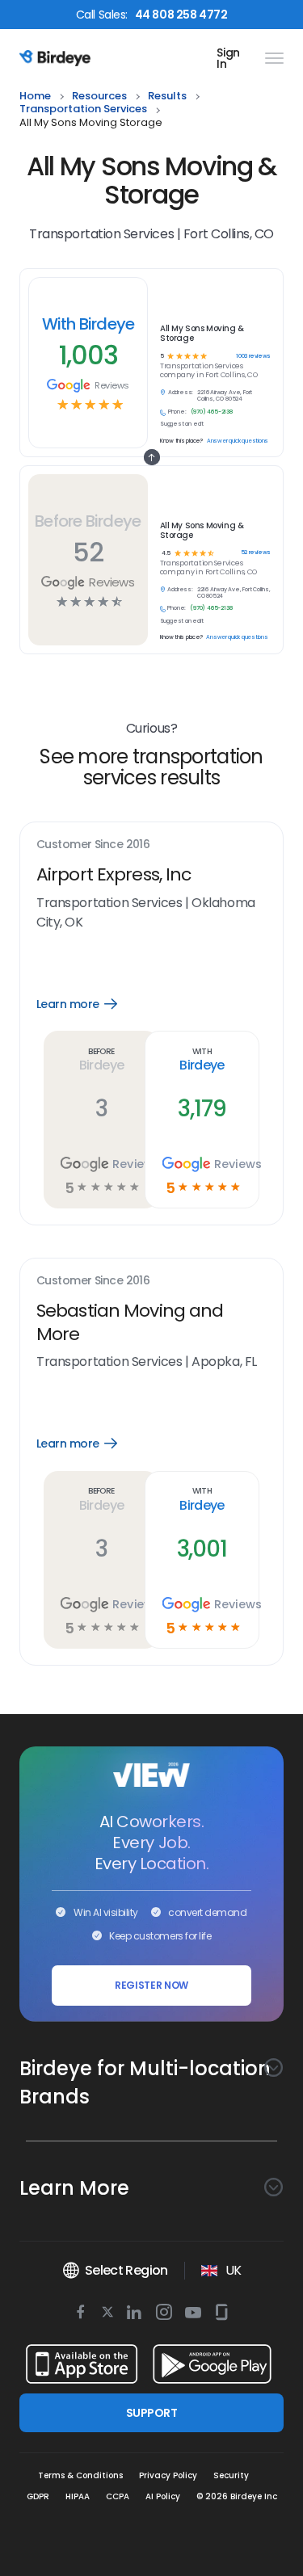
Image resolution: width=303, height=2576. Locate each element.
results (167, 97)
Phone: (177, 608)
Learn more (88, 1004)
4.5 (165, 554)
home (35, 97)
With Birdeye (88, 324)
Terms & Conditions (80, 2475)
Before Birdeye (88, 521)
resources (99, 97)
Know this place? (181, 637)
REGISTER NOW (151, 1985)
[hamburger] (271, 58)
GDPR (38, 2496)
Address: (180, 590)
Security (231, 2475)
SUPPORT (151, 2413)
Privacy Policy (168, 2475)
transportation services (83, 109)
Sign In (228, 58)
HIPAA (78, 2496)
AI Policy (163, 2496)
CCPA (118, 2496)
